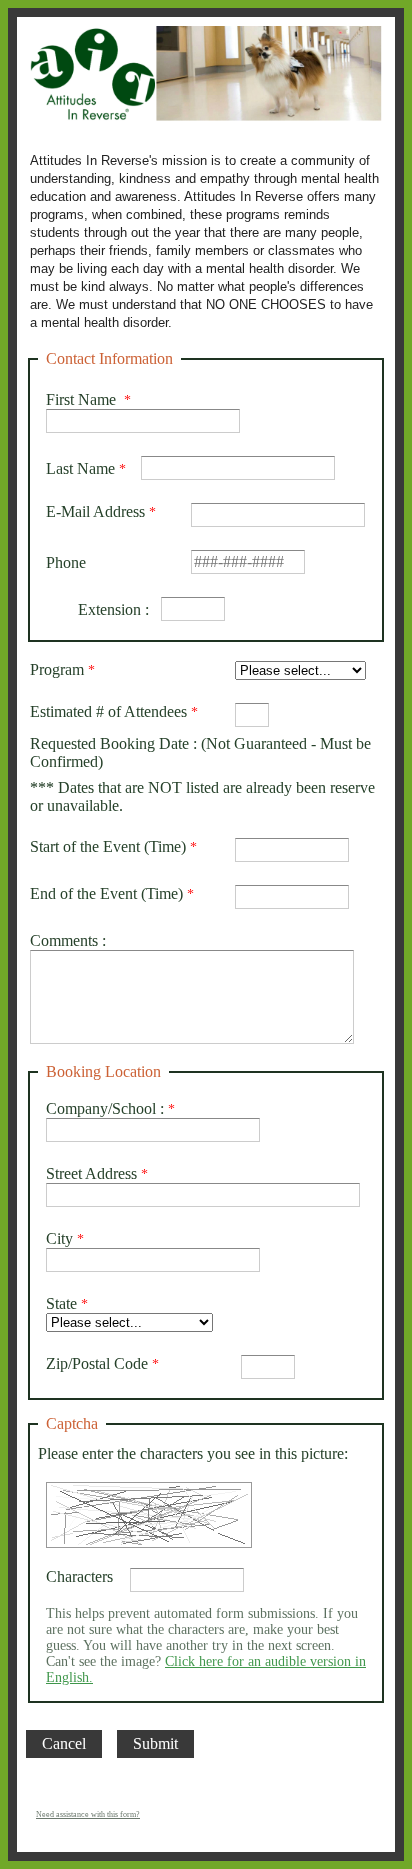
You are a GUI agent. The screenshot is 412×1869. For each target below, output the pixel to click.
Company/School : (105, 1108)
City (59, 1238)
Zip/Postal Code (97, 1363)
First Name (83, 399)
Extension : (97, 609)
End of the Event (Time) (106, 893)
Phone (66, 562)
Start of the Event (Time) (108, 846)
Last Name (80, 468)
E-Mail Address (95, 511)
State (61, 1303)
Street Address (91, 1173)
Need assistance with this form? (88, 1814)
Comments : (68, 940)
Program (57, 669)
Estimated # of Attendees (108, 711)
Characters (79, 1576)
